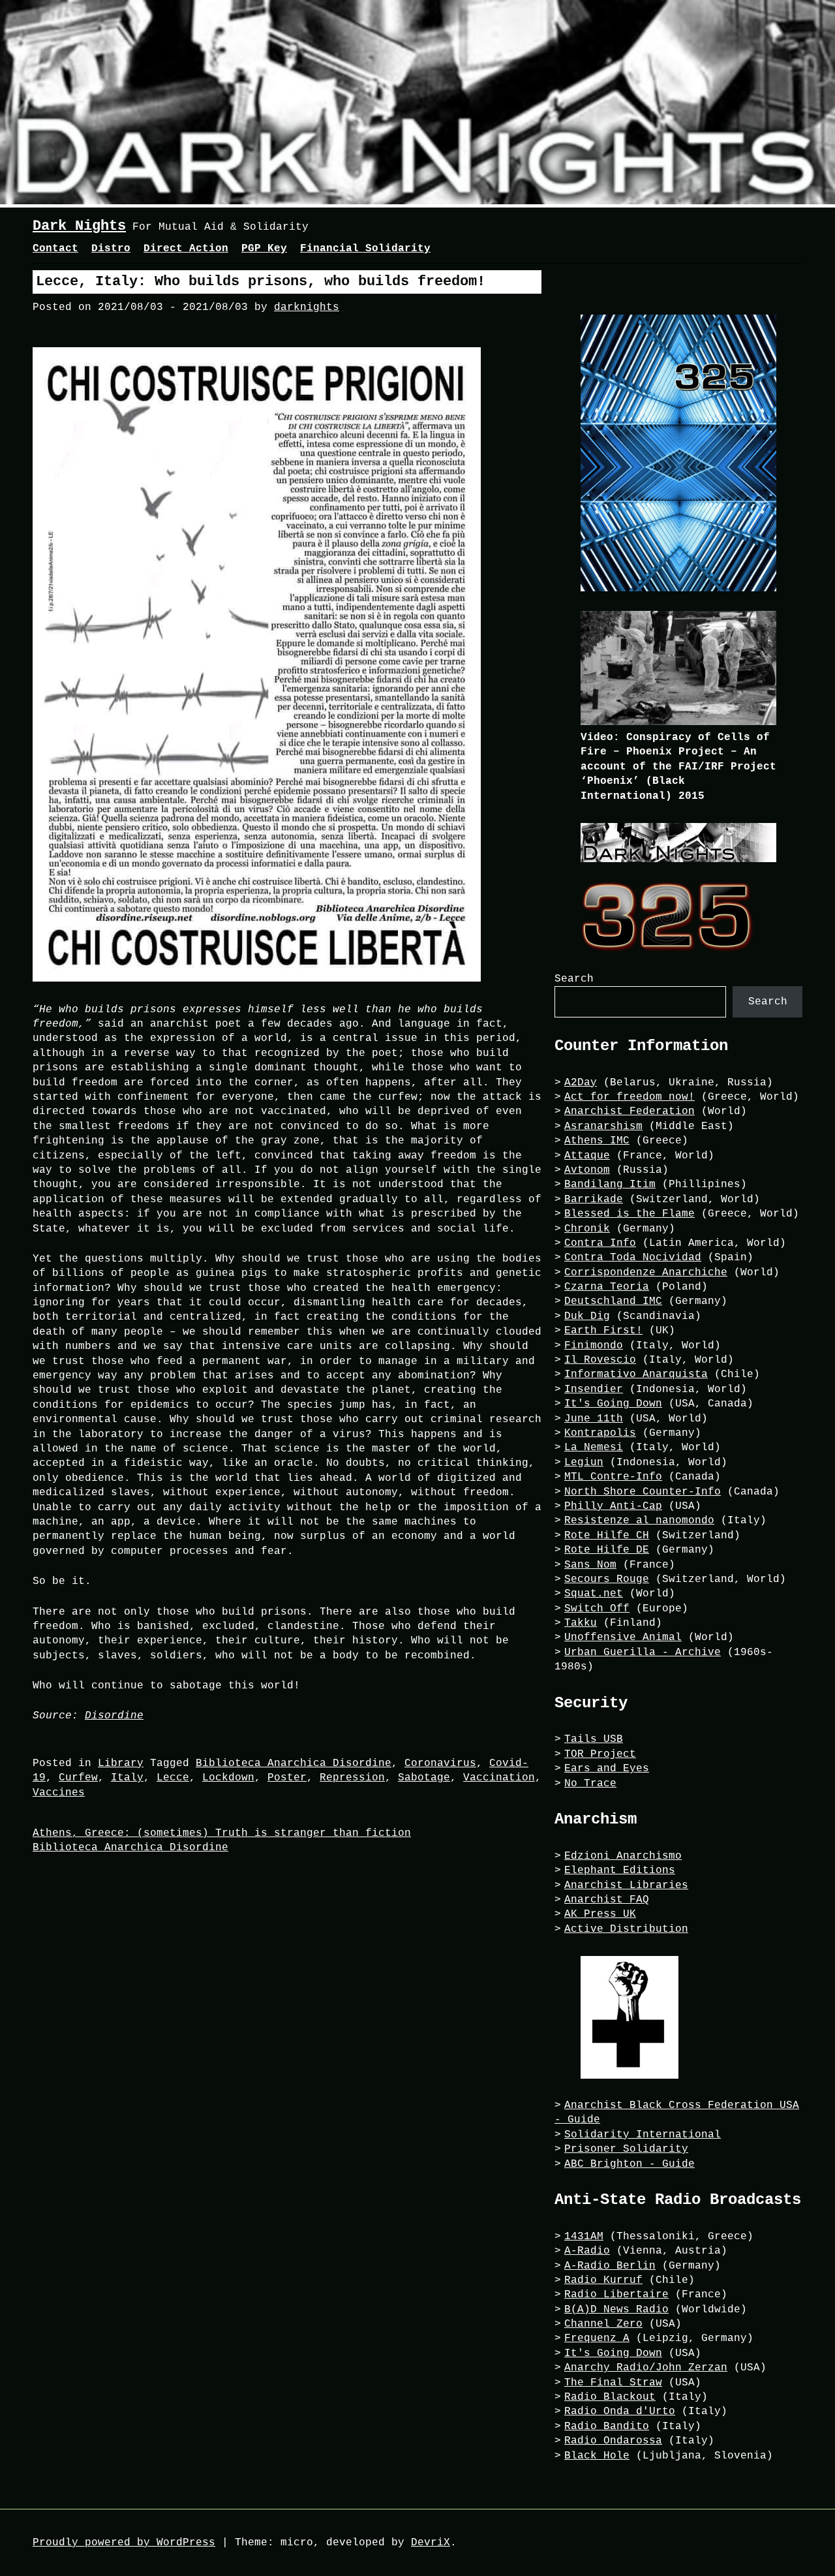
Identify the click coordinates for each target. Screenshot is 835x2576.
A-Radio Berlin (610, 2266)
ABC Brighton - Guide (630, 2164)
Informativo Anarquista (636, 1374)
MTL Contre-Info (613, 1477)
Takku (581, 1623)
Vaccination (499, 1778)
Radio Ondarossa (613, 2441)
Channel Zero (603, 2324)
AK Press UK (600, 1914)
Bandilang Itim (610, 1185)
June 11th (594, 1419)
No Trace (590, 1784)
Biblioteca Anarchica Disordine (294, 1763)
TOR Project (600, 1754)
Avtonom (587, 1170)
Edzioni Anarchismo (623, 1856)
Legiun (584, 1463)
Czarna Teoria (607, 1287)
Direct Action (186, 249)
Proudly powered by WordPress (124, 2543)
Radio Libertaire (616, 2295)
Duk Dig (587, 1316)
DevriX (431, 2543)
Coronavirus (440, 1763)
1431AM (584, 2237)
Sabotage (424, 1778)
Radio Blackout (610, 2397)
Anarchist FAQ (607, 1900)
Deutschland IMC (613, 1301)
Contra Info (600, 1243)
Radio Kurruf (603, 2280)
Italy (127, 1778)
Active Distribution (626, 1929)
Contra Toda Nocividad (633, 1258)
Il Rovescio (600, 1360)
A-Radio (587, 2251)
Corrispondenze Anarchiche (646, 1273)
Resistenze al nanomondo (639, 1521)
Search (574, 979)
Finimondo (594, 1346)
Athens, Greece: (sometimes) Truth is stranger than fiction (222, 1833)
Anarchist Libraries (626, 1885)
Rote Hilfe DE (607, 1550)
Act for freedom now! (630, 1097)
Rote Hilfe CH (607, 1536)
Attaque (587, 1156)
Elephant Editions (620, 1870)
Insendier (594, 1389)
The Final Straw (613, 2383)
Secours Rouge (607, 1579)
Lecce (173, 1778)
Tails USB (594, 1739)
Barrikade (594, 1200)
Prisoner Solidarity (626, 2149)
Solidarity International (643, 2135)
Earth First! (603, 1331)
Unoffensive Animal (623, 1637)
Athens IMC (597, 1141)
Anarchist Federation (630, 1111)
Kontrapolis (600, 1433)
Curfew (78, 1778)
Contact (55, 249)
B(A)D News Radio (616, 2310)
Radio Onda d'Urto (620, 2412)
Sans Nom (590, 1565)
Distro (111, 249)
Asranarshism (603, 1126)
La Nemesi (594, 1448)
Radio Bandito (607, 2427)
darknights (307, 307)
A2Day (581, 1083)
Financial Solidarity (365, 249)
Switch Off (597, 1609)
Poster (287, 1778)
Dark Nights (79, 226)
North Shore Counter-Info (643, 1492)
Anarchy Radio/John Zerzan (646, 2368)
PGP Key (264, 249)
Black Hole (597, 2456)
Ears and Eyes (607, 1769)
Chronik (587, 1229)
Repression (352, 1778)
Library (121, 1763)
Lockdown (228, 1778)
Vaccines (59, 1793)
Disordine (114, 1716)
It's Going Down (613, 1404)
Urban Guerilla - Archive (643, 1653)
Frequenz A (597, 2338)
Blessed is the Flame (630, 1214)
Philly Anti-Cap (613, 1506)
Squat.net (594, 1594)
